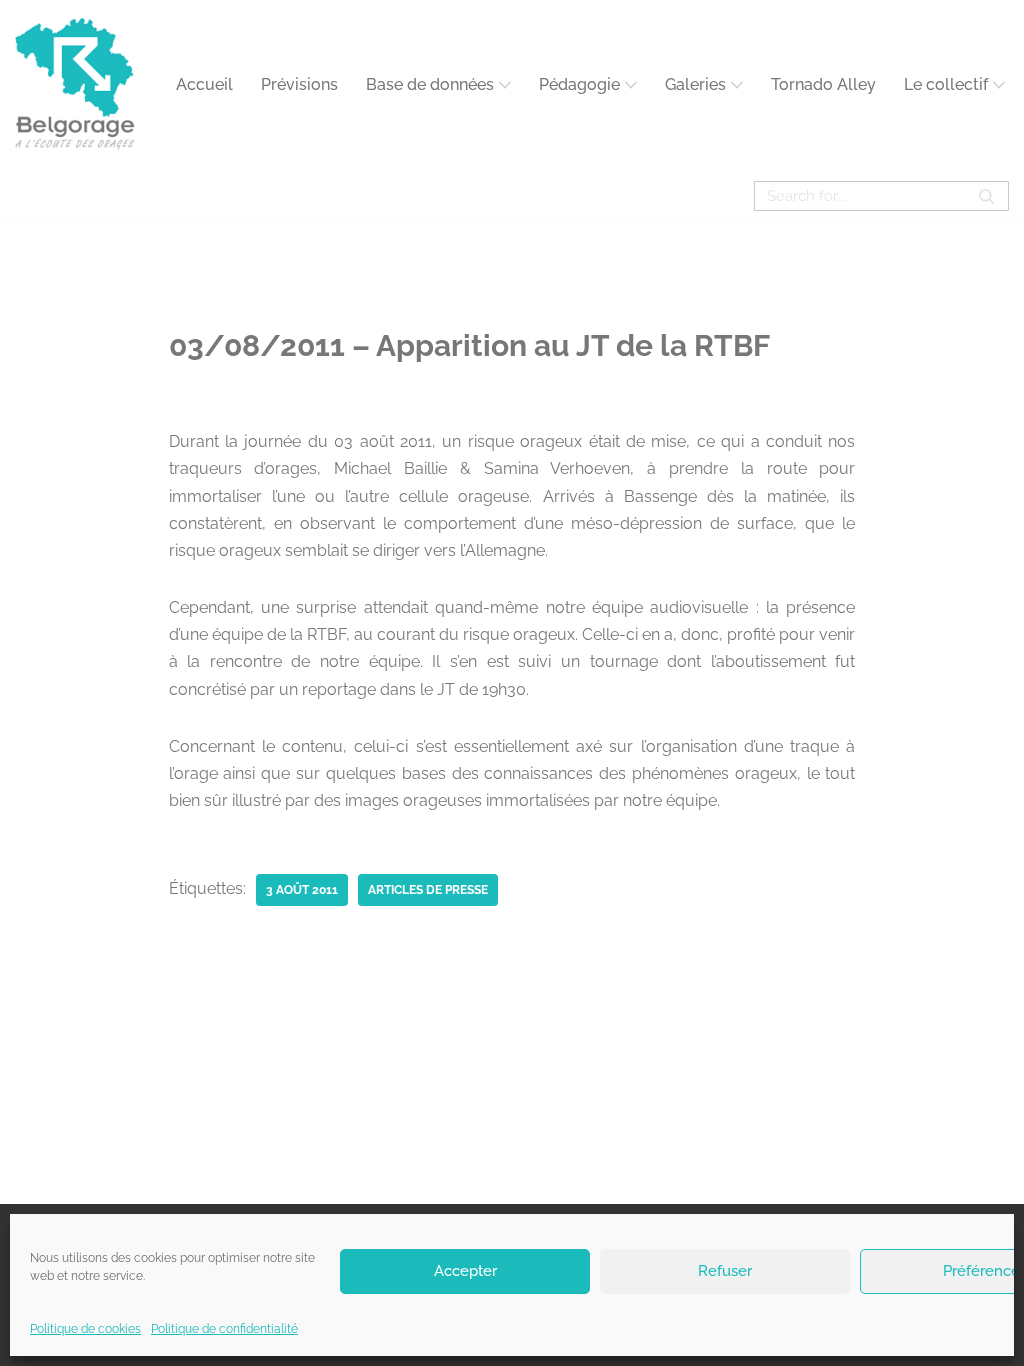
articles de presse (428, 890)
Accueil (204, 84)
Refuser (725, 1271)
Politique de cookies (85, 1329)
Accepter (465, 1271)
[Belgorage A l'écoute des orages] (75, 84)
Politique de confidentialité (224, 1329)
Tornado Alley (823, 84)
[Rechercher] (986, 196)
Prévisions (299, 84)
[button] (505, 85)
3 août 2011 (302, 890)
